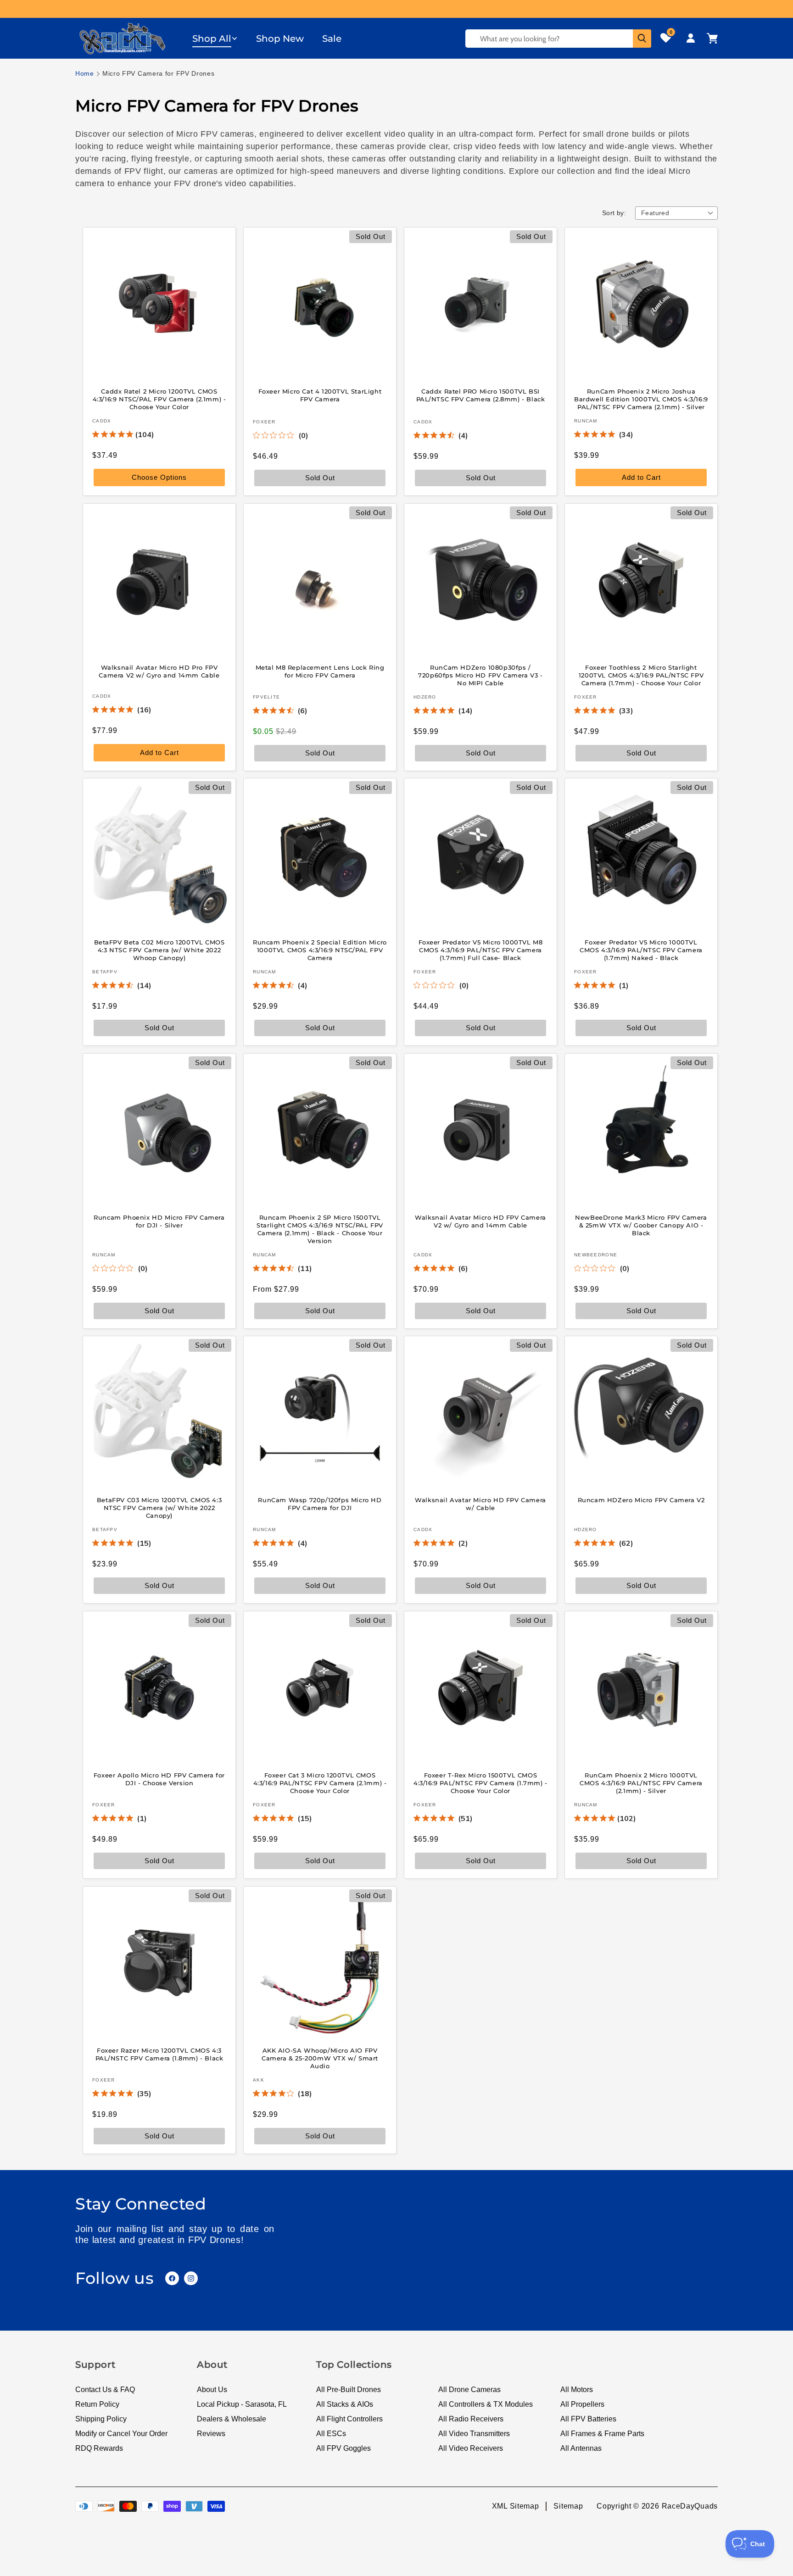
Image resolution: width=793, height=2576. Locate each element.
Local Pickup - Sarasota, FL (242, 2404)
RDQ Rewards (99, 2448)
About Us (212, 2390)
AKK (259, 2079)
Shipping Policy (101, 2419)
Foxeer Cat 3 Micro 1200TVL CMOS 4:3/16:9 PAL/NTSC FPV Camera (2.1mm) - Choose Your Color (320, 1783)
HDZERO (425, 697)
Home (85, 73)
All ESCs (331, 2434)
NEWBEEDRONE (596, 1254)
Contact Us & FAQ (105, 2390)
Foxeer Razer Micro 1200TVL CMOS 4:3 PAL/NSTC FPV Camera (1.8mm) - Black (159, 2054)
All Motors (577, 2390)
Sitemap (568, 2506)
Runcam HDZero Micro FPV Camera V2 (641, 1500)
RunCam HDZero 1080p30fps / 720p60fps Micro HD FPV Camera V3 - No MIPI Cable (480, 675)
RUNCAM (586, 421)
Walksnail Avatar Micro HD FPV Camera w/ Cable (480, 1504)
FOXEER (264, 422)
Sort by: (614, 213)
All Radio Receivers (471, 2419)
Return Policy (97, 2404)
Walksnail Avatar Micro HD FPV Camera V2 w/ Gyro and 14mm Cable (480, 1221)
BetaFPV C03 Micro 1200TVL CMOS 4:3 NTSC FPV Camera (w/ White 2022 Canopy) (159, 1508)
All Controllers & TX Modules (486, 2404)
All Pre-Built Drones (349, 2390)
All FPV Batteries (588, 2419)
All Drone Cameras (469, 2390)
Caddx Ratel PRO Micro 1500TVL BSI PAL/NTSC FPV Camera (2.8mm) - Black (481, 395)
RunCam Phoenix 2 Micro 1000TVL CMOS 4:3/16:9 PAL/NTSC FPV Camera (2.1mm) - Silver (641, 1783)
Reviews (211, 2434)
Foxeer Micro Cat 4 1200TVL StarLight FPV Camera (320, 395)
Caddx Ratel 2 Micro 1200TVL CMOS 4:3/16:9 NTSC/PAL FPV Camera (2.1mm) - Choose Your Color (159, 399)
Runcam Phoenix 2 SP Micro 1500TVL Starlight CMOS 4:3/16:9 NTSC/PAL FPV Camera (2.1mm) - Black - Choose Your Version (320, 1229)
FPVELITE (266, 697)
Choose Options (159, 477)
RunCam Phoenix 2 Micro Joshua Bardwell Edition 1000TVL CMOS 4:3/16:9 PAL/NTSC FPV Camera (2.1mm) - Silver (641, 399)
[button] (215, 39)
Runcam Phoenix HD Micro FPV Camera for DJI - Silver (159, 1221)
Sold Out (641, 752)
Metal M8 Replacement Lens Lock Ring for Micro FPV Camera (320, 671)
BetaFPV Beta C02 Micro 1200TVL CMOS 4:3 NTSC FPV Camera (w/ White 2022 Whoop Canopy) (159, 950)
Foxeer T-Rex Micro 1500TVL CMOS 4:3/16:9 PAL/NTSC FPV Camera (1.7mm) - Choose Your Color (480, 1783)
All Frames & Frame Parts (602, 2434)
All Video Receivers (471, 2448)
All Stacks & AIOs (345, 2404)
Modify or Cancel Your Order (121, 2434)
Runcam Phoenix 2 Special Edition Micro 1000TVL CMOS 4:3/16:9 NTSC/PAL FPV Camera (320, 950)
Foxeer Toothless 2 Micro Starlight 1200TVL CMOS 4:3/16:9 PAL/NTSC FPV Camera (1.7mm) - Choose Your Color (641, 675)
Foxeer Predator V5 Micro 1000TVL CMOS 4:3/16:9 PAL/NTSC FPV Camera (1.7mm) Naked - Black (641, 950)
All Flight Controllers (349, 2419)
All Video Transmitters (474, 2434)
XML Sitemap (516, 2506)
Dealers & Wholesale (232, 2419)
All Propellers (582, 2404)
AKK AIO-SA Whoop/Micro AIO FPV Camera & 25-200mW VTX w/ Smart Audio (320, 2058)
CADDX (102, 421)
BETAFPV (105, 972)
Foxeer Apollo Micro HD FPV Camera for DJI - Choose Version (159, 1779)
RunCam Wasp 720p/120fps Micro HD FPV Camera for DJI (320, 1504)
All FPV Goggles (343, 2448)
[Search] (642, 39)
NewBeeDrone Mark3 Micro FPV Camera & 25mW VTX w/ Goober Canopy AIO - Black (641, 1225)
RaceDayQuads (690, 2506)
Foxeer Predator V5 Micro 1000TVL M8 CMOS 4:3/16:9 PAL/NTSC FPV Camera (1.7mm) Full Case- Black (481, 950)
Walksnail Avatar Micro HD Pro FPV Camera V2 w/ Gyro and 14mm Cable (159, 671)
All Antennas (581, 2448)
